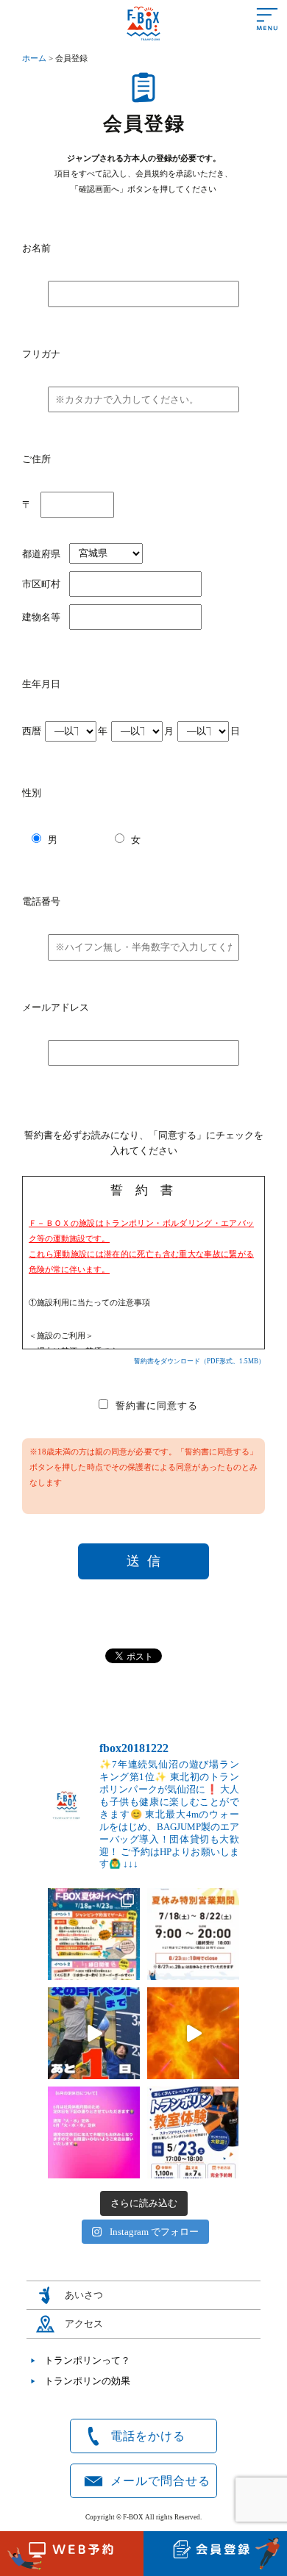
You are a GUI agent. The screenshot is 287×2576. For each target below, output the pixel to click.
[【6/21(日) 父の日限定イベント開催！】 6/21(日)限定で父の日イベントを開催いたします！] (193, 2033)
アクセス (84, 2324)
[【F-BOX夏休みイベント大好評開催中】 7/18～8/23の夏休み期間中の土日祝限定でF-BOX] (94, 1934)
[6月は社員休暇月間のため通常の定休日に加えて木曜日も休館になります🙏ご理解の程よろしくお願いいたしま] (94, 2132)
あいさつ (84, 2295)
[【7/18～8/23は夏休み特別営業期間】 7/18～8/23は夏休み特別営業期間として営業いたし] (193, 1934)
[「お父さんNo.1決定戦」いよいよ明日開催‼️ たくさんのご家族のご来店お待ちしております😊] (94, 2033)
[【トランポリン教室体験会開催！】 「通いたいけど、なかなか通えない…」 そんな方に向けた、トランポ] (193, 2132)
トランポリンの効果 (87, 2381)
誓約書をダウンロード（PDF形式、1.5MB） (199, 1361)
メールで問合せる (160, 2481)
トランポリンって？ (87, 2360)
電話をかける (148, 2436)
